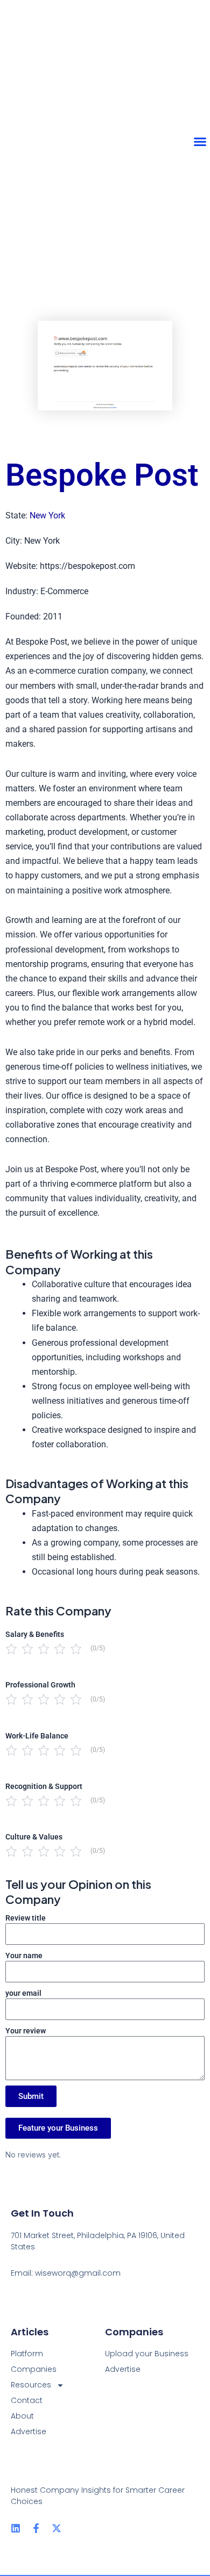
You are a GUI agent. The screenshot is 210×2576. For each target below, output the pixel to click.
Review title (26, 1918)
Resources (31, 2385)
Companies (34, 2369)
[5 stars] (76, 1649)
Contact (27, 2400)
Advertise (29, 2431)
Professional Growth (40, 1685)
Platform (27, 2354)
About (22, 2416)
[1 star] (11, 1649)
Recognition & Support (44, 1786)
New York (47, 515)
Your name (24, 1956)
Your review (26, 2031)
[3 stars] (44, 1649)
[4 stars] (60, 1649)
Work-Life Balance (37, 1736)
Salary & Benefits (35, 1634)
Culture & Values (34, 1837)
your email (23, 1993)
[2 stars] (27, 1649)
